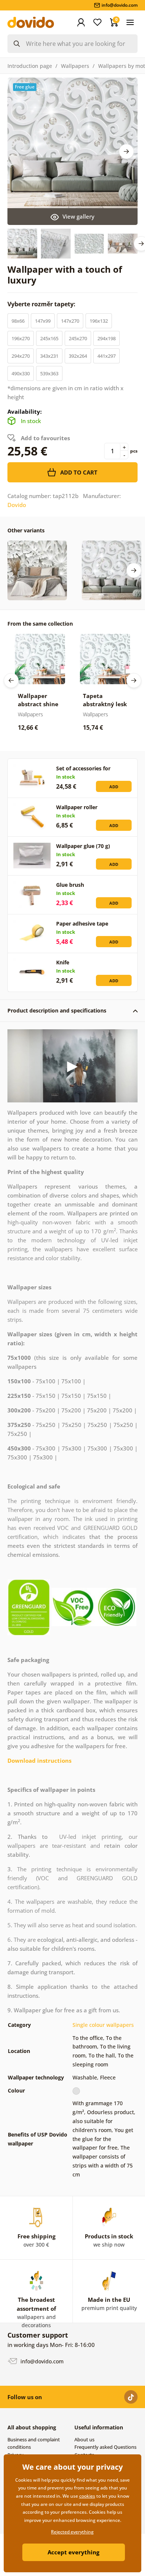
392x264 (78, 356)
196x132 (99, 321)
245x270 (78, 338)
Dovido (17, 505)
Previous (11, 680)
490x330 (21, 373)
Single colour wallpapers (103, 2025)
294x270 (21, 356)
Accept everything (73, 2552)
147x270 (70, 321)
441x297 (107, 356)
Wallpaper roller (77, 807)
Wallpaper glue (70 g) (83, 846)
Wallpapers (75, 66)
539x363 (49, 373)
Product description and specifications (57, 1010)
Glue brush (70, 885)
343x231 (49, 356)
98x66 (18, 321)
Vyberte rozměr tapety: (42, 304)
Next (126, 151)
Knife (63, 962)
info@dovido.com (41, 2361)
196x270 (21, 338)
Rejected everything (72, 2532)
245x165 (49, 338)
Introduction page (30, 66)
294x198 (107, 338)
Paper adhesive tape (82, 924)
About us (84, 2439)
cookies (87, 2496)
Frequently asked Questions (105, 2447)
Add (114, 787)
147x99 (43, 321)
